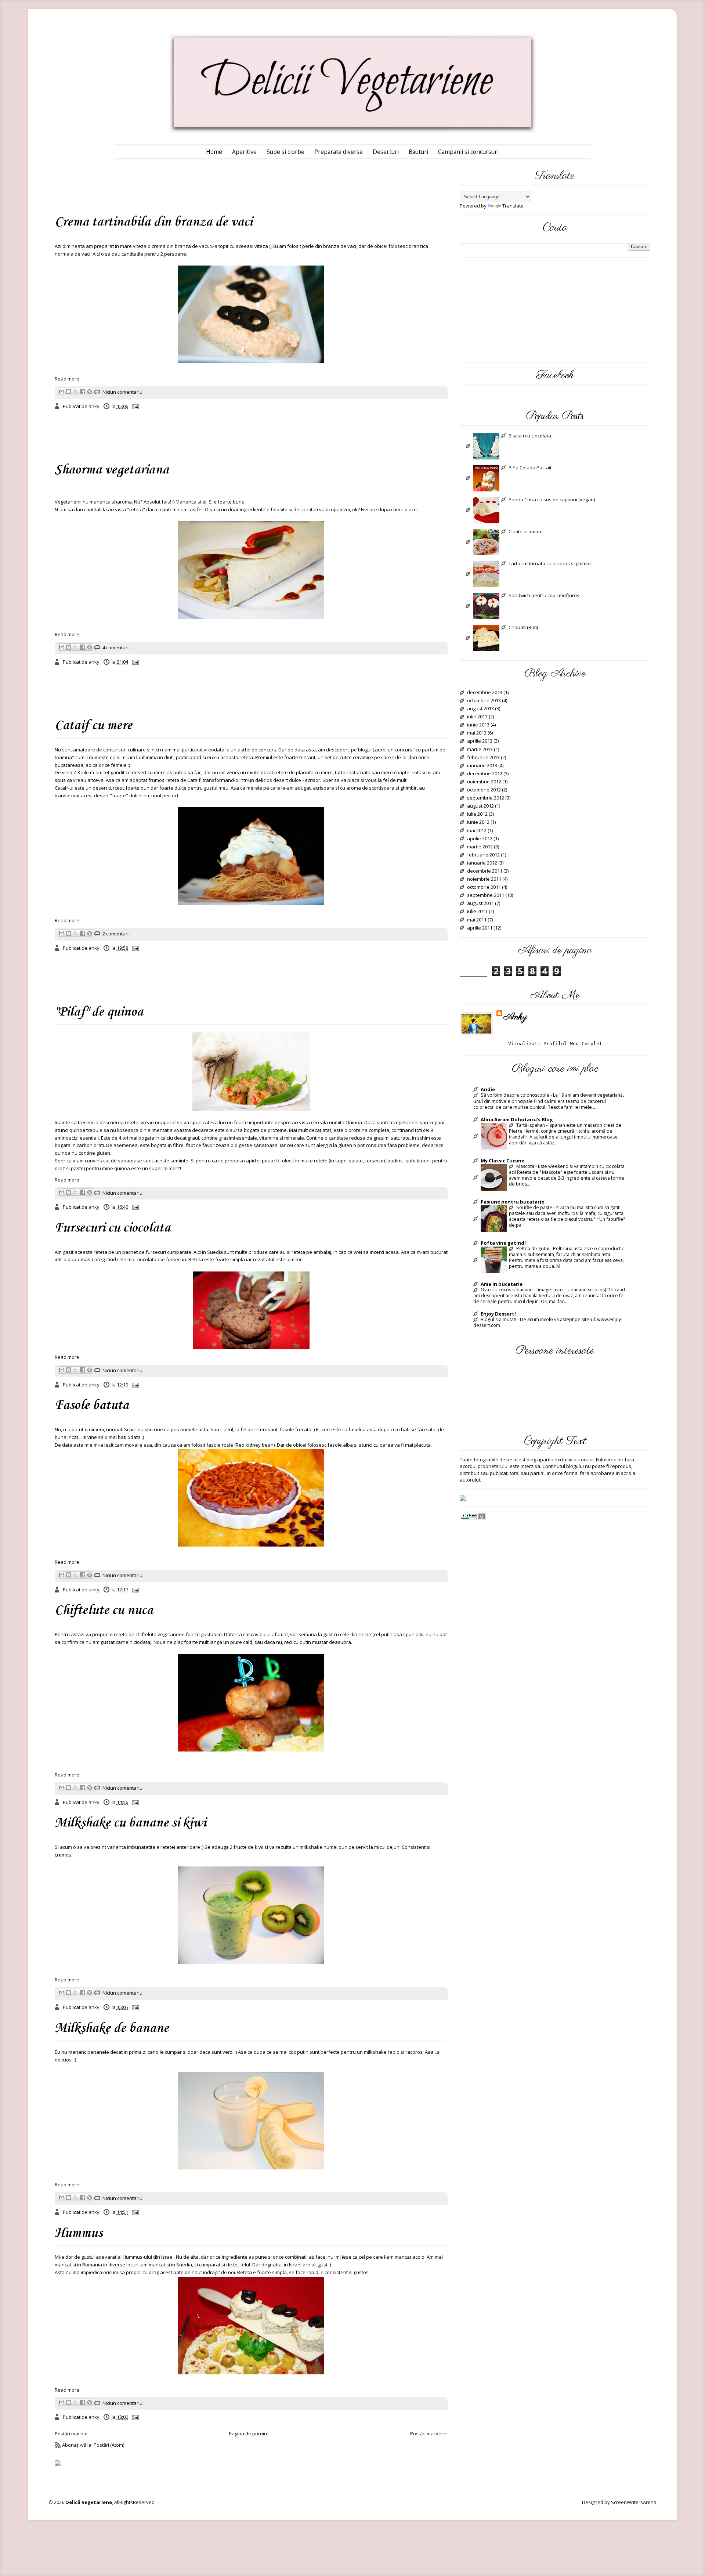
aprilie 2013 (480, 741)
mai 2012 (477, 831)
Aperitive (244, 152)
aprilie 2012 (480, 839)
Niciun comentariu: (123, 392)
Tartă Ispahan (531, 1125)
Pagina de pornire (249, 2434)
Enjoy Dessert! (498, 1314)
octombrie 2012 (484, 790)
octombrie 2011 (484, 887)
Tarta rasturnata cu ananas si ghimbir (550, 564)
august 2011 (480, 903)
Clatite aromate (526, 532)
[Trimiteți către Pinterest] (90, 392)
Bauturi (418, 152)
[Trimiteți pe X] (76, 392)
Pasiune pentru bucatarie (512, 1202)
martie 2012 (480, 847)
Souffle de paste (534, 1208)
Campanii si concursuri (468, 152)
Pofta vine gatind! (503, 1243)
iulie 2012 (477, 814)
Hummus (79, 2233)
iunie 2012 (478, 822)
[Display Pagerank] (473, 1516)
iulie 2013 (477, 717)
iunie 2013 (478, 725)
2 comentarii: (117, 934)
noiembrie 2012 (484, 782)
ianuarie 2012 (482, 863)
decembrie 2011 (485, 871)
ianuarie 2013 (482, 766)
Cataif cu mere (93, 726)
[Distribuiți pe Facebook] (83, 392)
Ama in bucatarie (502, 1284)
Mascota (525, 1166)
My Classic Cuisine (502, 1161)
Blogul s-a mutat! (498, 1320)
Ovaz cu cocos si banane (507, 1290)
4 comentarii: (117, 647)
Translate (513, 206)
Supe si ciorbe (285, 152)
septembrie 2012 (486, 798)
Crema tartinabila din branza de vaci (153, 222)
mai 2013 (477, 733)
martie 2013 (480, 750)
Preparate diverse (339, 152)
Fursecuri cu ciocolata (113, 1228)
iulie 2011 (477, 912)
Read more (67, 379)
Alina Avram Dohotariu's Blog (517, 1119)
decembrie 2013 (485, 693)
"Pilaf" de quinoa (99, 1012)
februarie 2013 (483, 758)
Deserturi (386, 152)
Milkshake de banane (112, 2028)
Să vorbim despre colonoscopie (515, 1095)
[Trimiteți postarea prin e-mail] (135, 406)
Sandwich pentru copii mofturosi (545, 596)
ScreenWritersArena (634, 2502)
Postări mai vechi (429, 2434)
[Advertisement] (187, 185)
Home (214, 152)
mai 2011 (477, 920)
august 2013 (480, 709)
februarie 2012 (483, 855)
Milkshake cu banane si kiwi (130, 1823)
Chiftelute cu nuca (104, 1610)
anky (515, 1017)
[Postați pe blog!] (69, 392)
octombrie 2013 (484, 701)
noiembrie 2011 (484, 879)
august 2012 (480, 806)
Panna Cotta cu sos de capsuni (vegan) (552, 500)
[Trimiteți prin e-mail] (62, 392)
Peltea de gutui (533, 1249)
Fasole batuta (92, 1406)
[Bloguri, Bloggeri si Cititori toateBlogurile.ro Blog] (463, 1498)
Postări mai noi (71, 2434)
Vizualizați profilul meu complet (555, 1044)
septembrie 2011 (486, 895)
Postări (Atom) (109, 2445)
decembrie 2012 (485, 774)
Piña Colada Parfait (530, 468)
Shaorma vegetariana (112, 470)
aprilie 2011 (480, 928)
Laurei (380, 750)
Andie (488, 1089)
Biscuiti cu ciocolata (530, 436)
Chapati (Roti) (523, 628)
